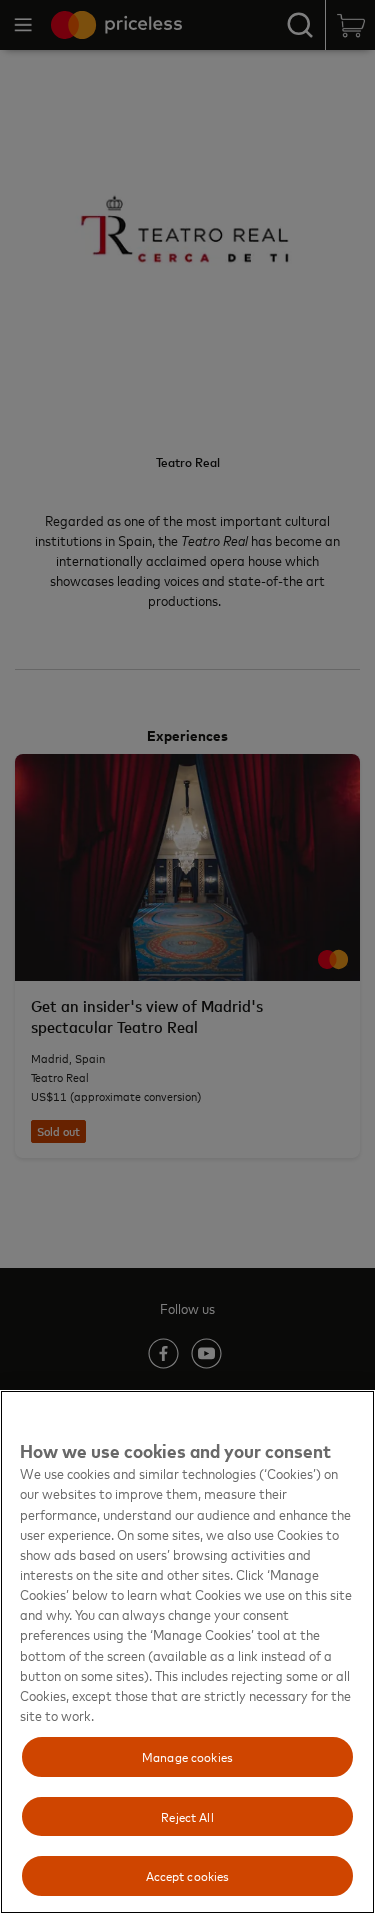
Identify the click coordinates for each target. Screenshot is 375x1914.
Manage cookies (187, 1756)
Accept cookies (188, 1875)
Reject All (187, 1816)
